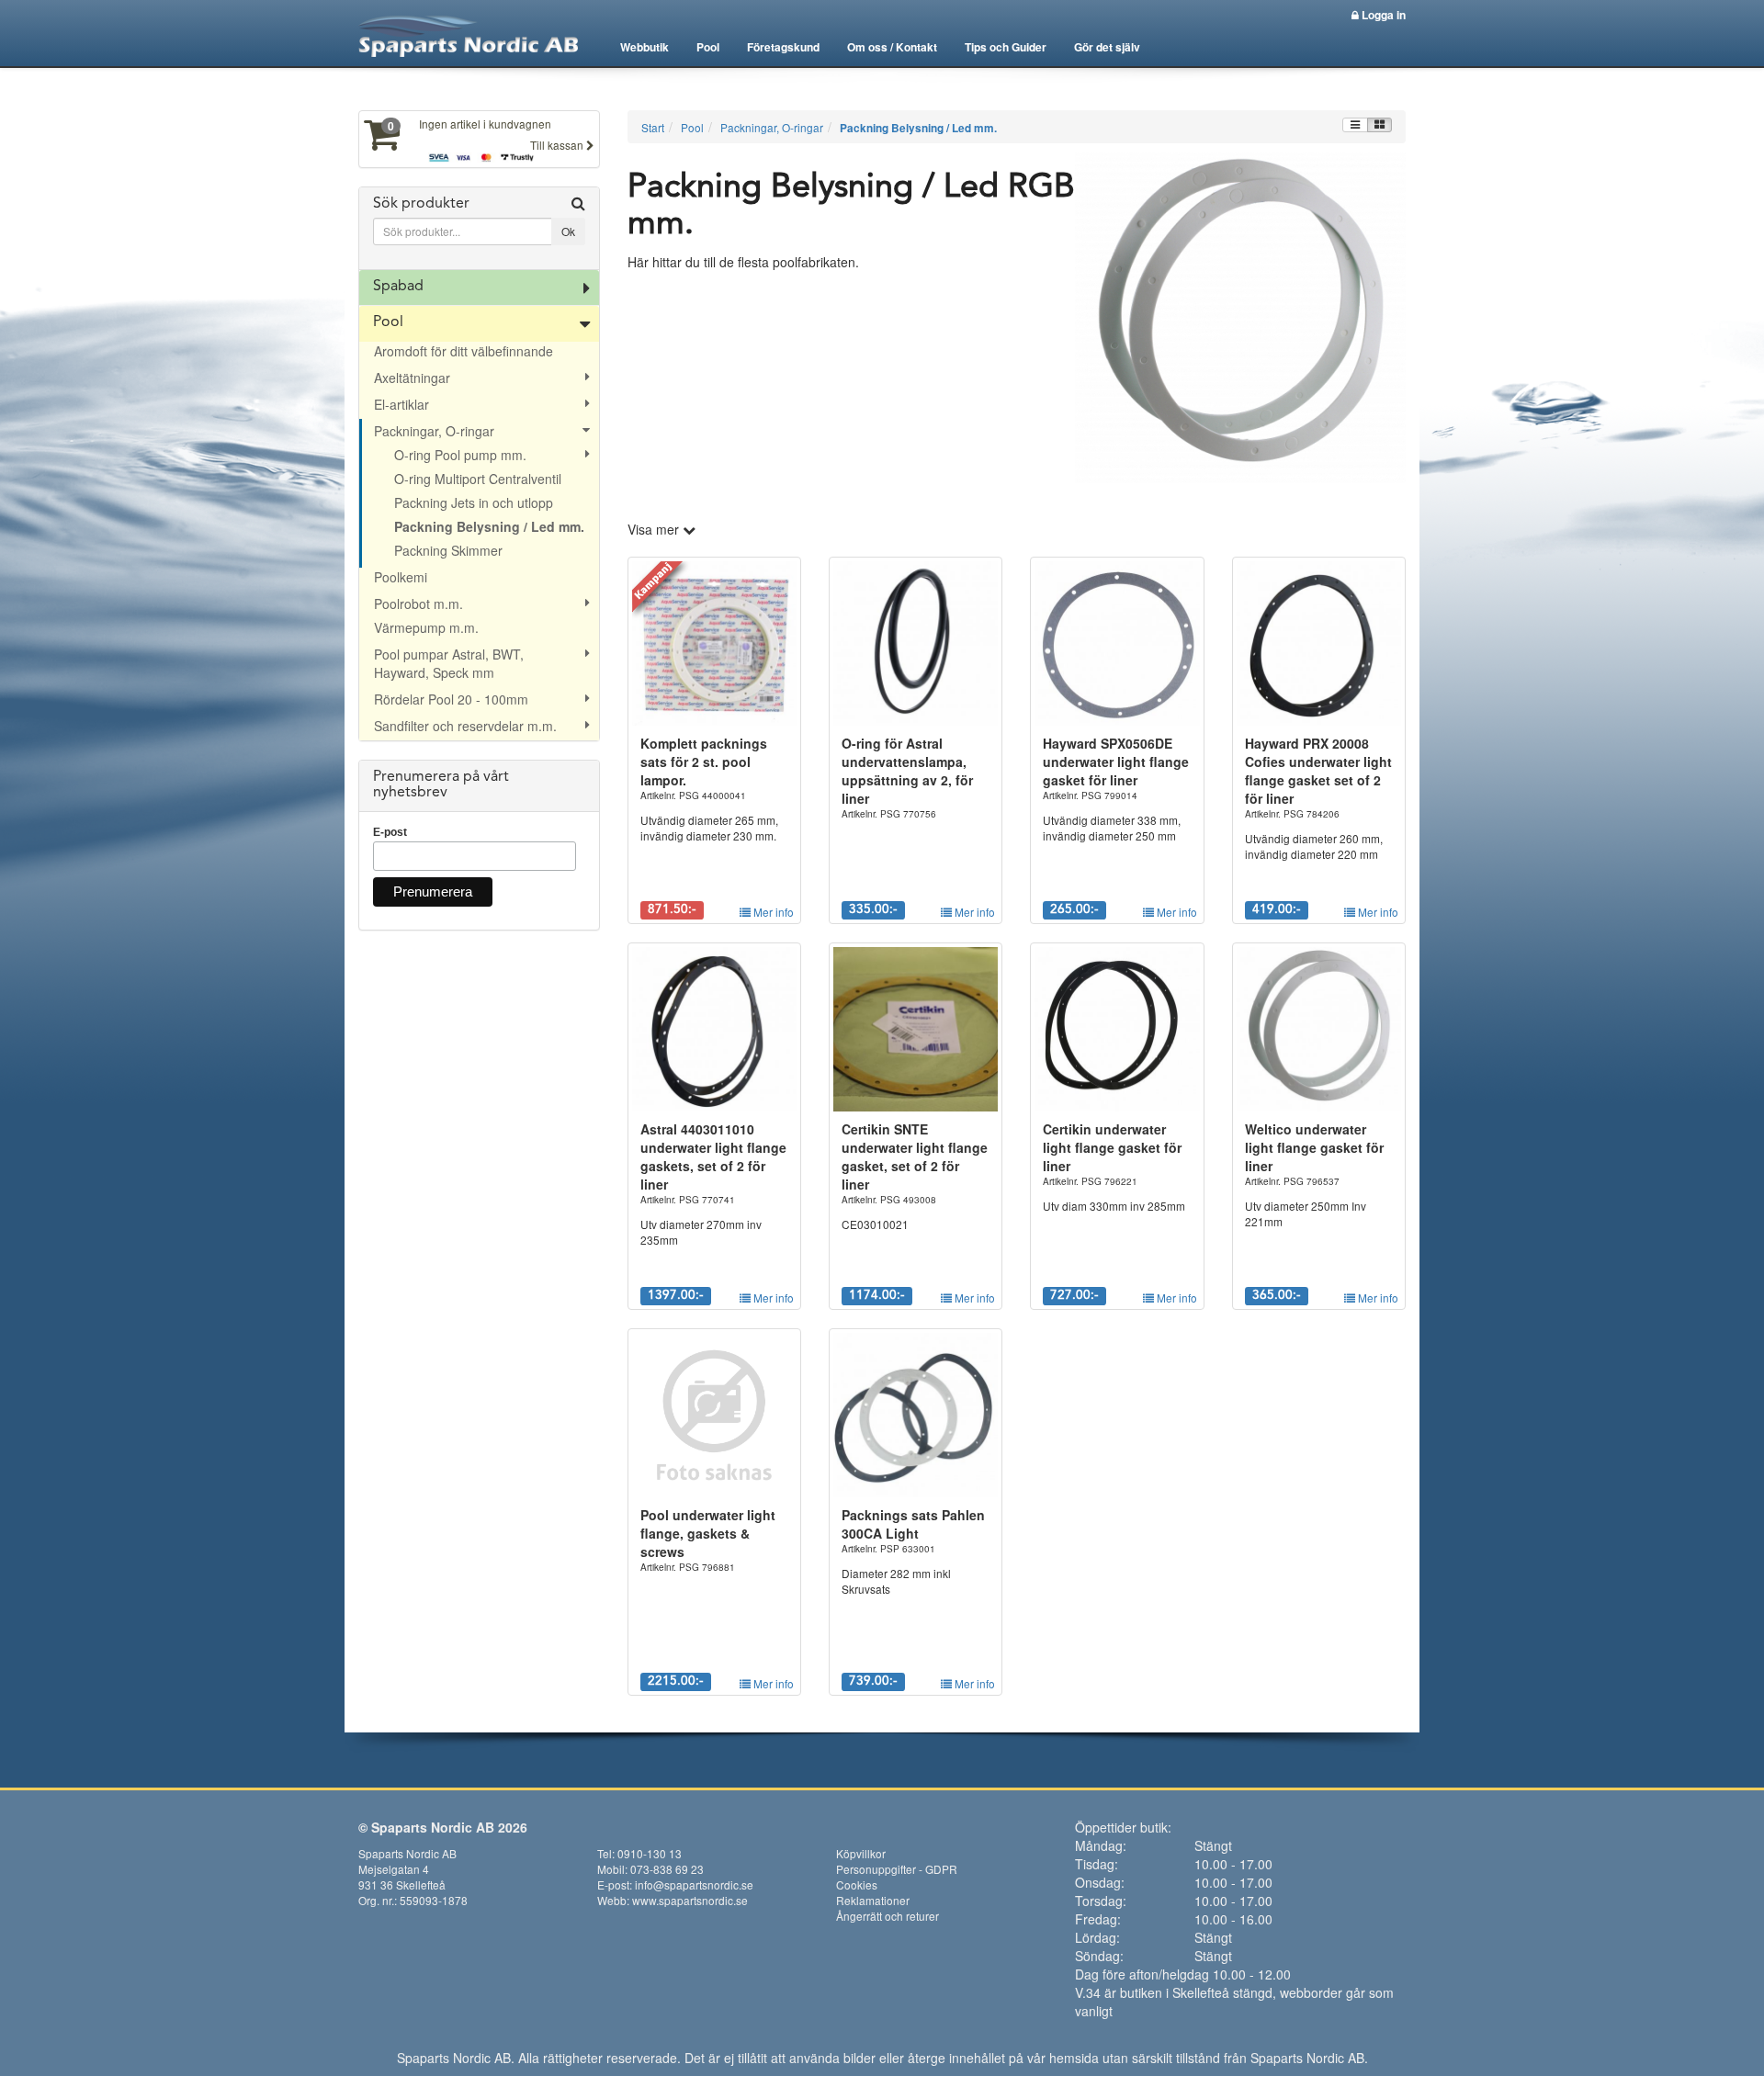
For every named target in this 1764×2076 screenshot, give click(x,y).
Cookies (857, 1884)
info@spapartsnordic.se (694, 1884)
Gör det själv (1107, 47)
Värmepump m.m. (426, 627)
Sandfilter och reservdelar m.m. (465, 726)
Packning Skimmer (448, 550)
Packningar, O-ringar (434, 431)
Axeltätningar (412, 378)
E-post (390, 832)
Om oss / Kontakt (892, 47)
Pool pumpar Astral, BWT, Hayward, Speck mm (449, 663)
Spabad (398, 287)
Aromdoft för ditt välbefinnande (464, 351)
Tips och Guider (1006, 47)
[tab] (479, 229)
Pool (708, 47)
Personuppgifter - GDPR (897, 1869)
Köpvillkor (861, 1853)
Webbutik (645, 47)
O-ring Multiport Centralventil (478, 479)
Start (653, 127)
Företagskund (783, 47)
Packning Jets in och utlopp (474, 502)
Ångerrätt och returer (888, 1916)
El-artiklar (401, 404)
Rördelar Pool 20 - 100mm (451, 699)
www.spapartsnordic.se (690, 1900)
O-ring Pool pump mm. (460, 455)
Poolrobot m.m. (418, 604)
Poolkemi (401, 577)
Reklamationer (873, 1900)
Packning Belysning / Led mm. (489, 526)
